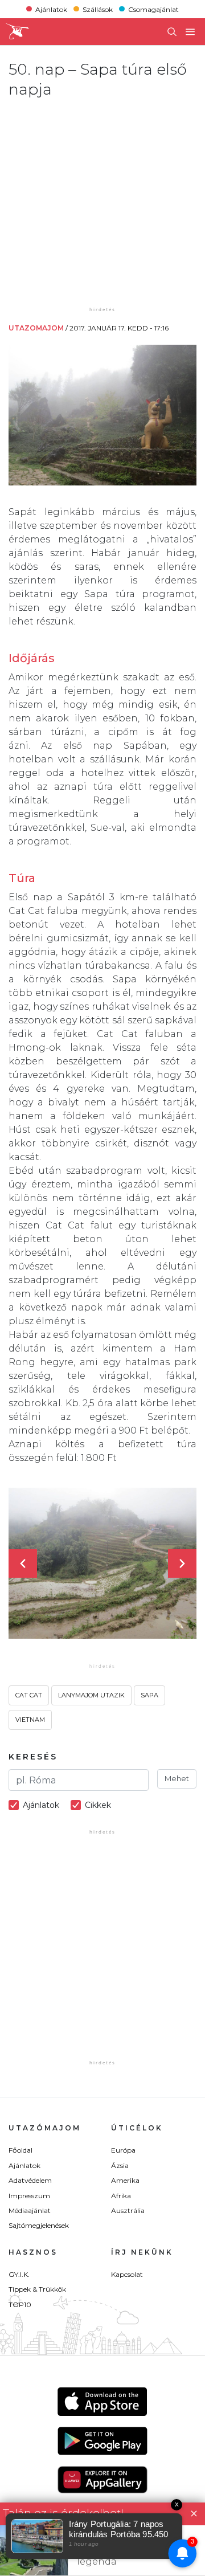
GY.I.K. (19, 2274)
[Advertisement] (102, 202)
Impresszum (29, 2196)
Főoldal (20, 2150)
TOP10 (20, 2304)
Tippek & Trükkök (37, 2289)
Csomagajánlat (153, 9)
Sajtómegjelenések (39, 2225)
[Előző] (23, 1563)
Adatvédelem (30, 2180)
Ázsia (120, 2165)
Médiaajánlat (30, 2210)
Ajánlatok (51, 9)
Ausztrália (128, 2210)
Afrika (121, 2196)
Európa (123, 2150)
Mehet (177, 1778)
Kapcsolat (127, 2274)
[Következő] (182, 1563)
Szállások (98, 9)
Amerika (125, 2180)
